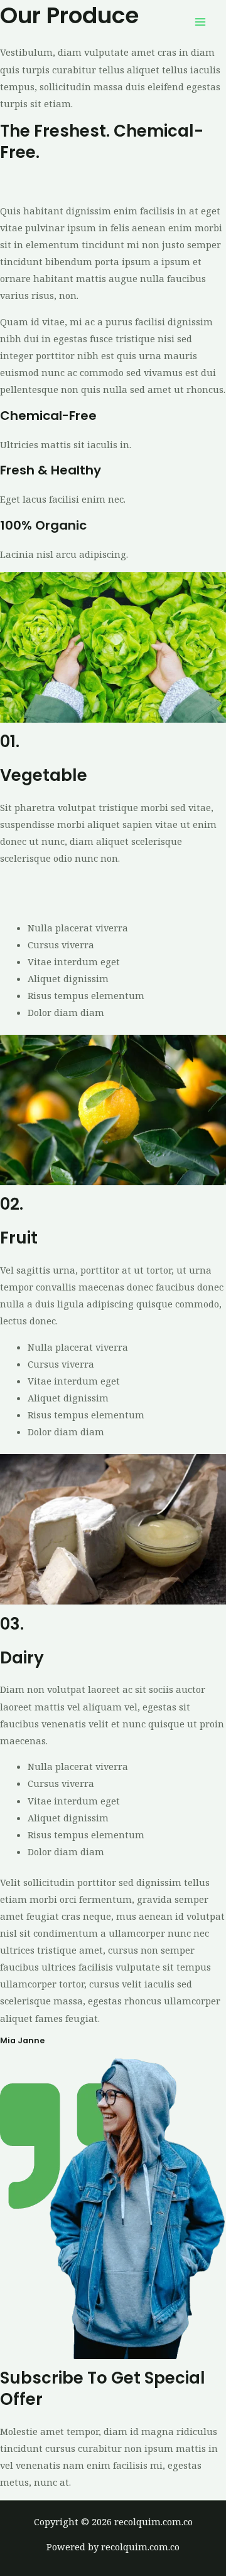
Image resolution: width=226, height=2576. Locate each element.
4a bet (112, 884)
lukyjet (53, 184)
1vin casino (172, 184)
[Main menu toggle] (200, 22)
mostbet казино (162, 884)
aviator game (67, 884)
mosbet (86, 184)
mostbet (19, 184)
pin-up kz (124, 184)
